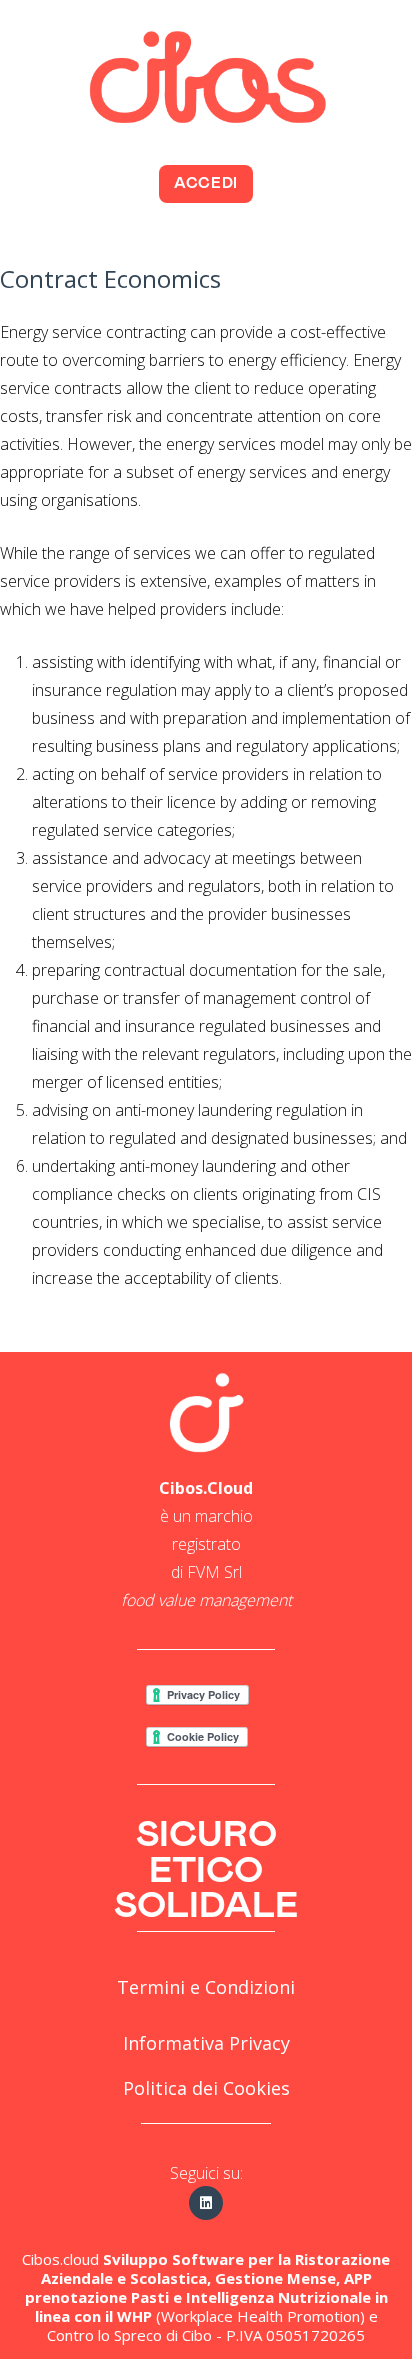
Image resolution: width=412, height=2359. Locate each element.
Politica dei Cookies (206, 2088)
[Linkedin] (206, 2203)
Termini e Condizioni (206, 1987)
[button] (206, 184)
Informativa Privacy (206, 2043)
